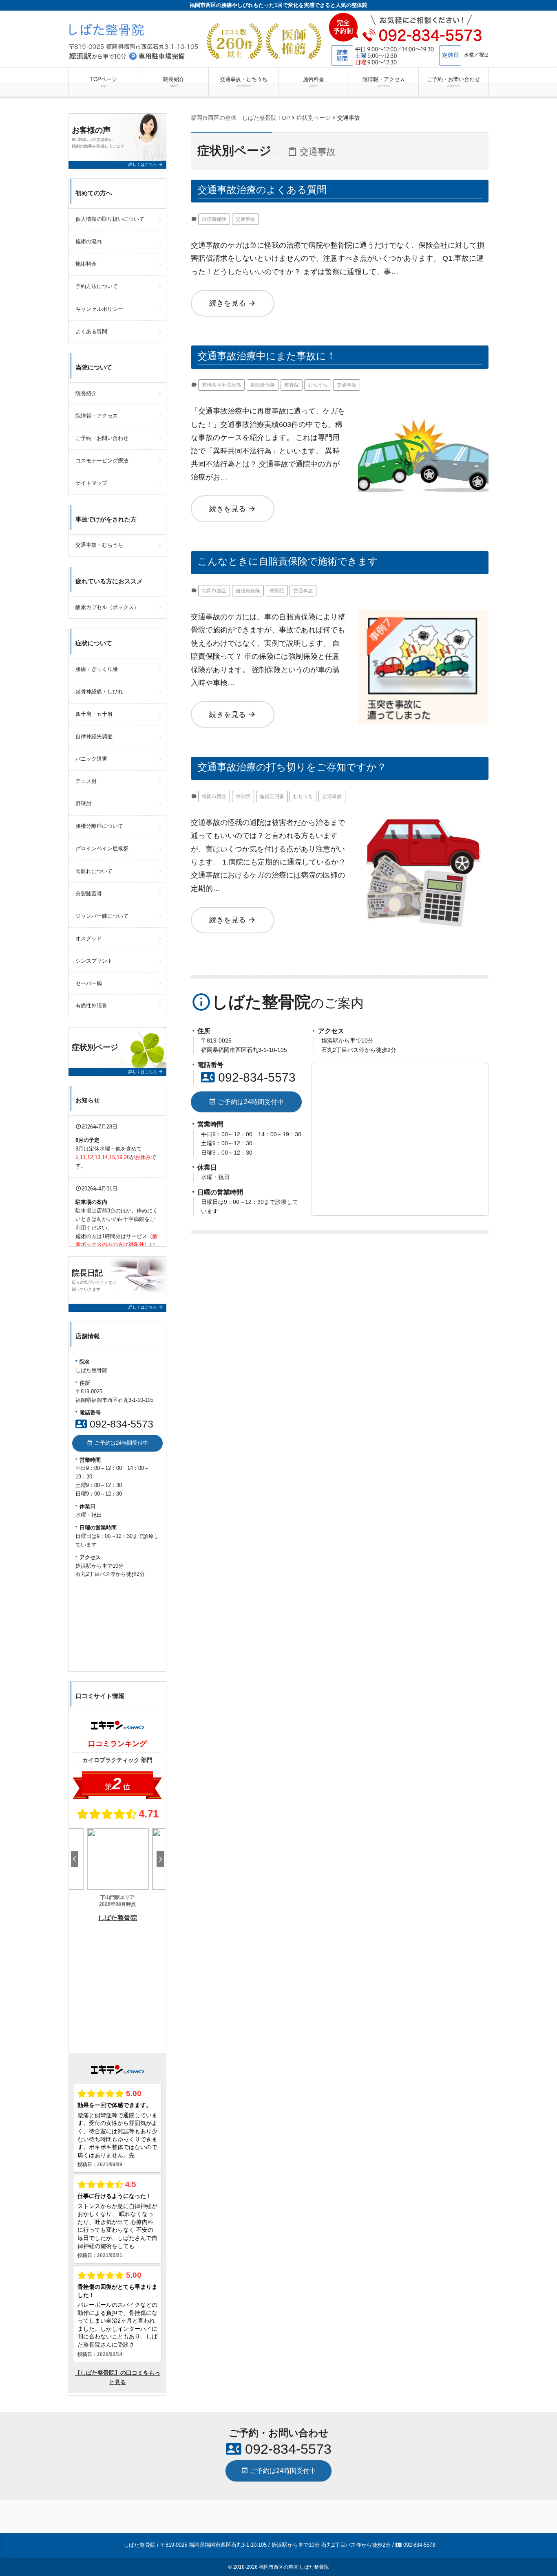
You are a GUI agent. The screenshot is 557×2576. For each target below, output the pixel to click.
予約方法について (97, 286)
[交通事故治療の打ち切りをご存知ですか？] (423, 823)
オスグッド (89, 938)
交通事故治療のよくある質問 (262, 190)
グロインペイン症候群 (102, 848)
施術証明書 (272, 796)
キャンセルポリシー (99, 309)
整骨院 (292, 385)
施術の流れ (89, 241)
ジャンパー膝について (102, 916)
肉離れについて (94, 871)
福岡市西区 (214, 591)
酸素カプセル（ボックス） (107, 607)
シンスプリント (94, 961)
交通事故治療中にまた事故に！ (267, 356)
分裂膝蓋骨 (89, 894)
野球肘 (83, 804)
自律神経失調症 (94, 736)
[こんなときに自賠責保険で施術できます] (423, 617)
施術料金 (314, 82)
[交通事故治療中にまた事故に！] (423, 411)
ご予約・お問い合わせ (453, 82)
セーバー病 (89, 983)
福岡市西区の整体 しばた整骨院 (294, 2567)
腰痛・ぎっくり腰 (97, 669)
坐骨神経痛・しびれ (99, 692)
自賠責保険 (214, 219)
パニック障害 (91, 759)
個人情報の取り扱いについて (110, 219)
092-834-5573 (248, 1077)
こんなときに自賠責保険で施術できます (288, 561)
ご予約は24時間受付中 (246, 1102)
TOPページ (104, 82)
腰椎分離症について (99, 826)
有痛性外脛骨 (91, 1006)
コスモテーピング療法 (102, 461)
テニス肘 (86, 781)
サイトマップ (91, 483)
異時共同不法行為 (221, 385)
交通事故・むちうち (244, 82)
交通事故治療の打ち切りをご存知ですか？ (292, 767)
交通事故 (245, 219)
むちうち (318, 385)
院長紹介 (174, 82)
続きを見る (233, 303)
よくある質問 (91, 331)
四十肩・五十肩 (94, 714)
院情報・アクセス (384, 82)
